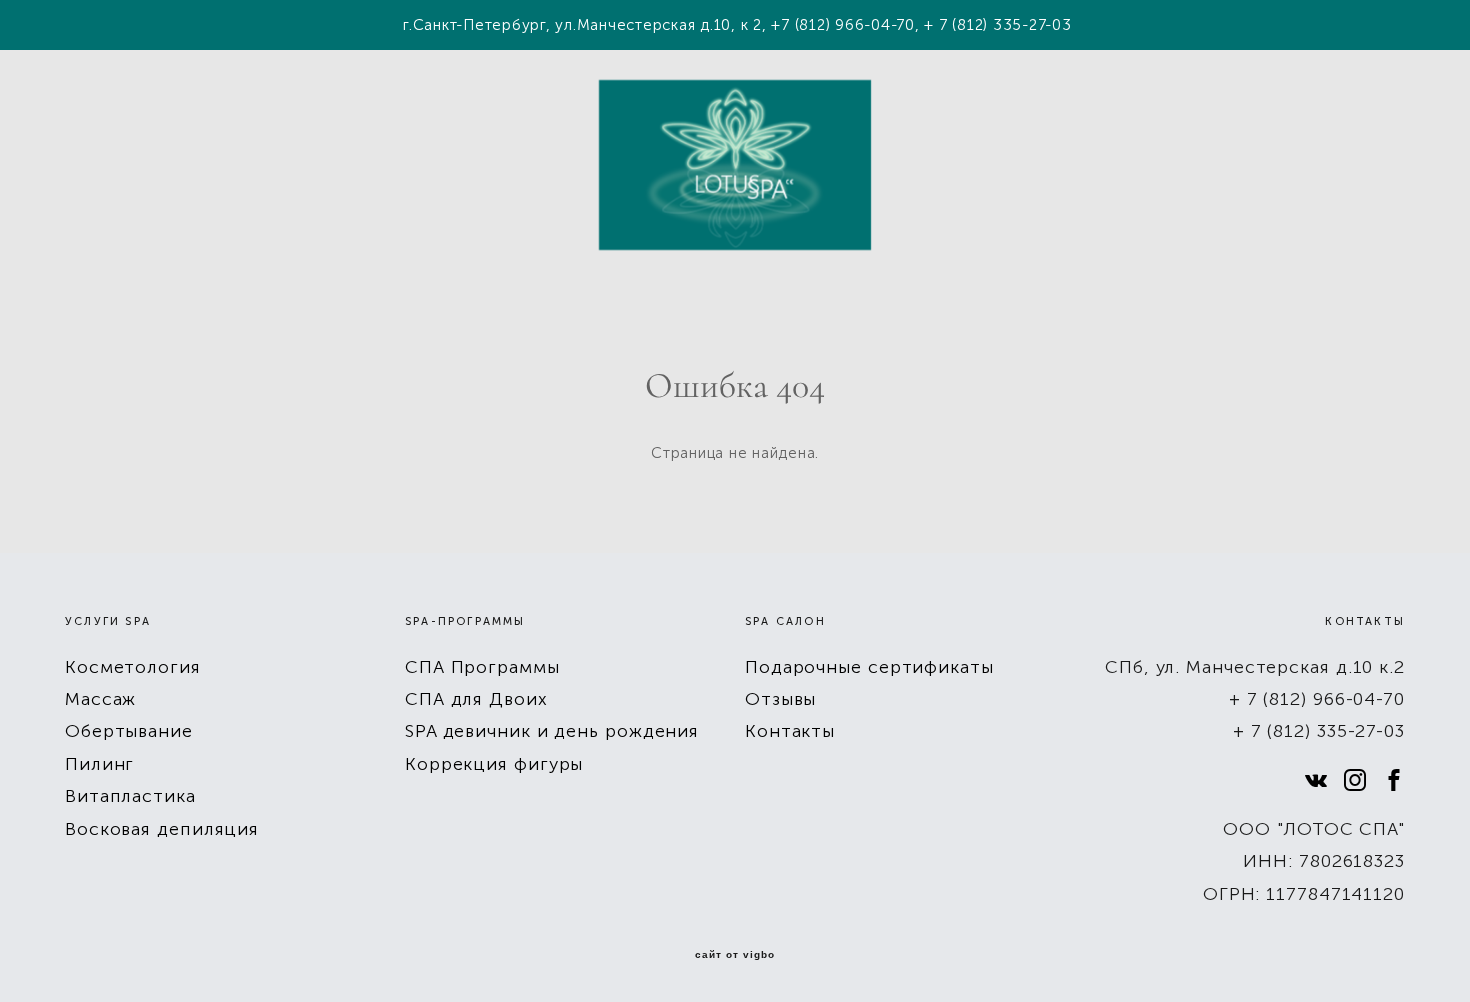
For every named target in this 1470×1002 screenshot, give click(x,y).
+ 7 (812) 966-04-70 (1317, 699)
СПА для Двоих (476, 699)
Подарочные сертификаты (869, 667)
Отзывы (780, 699)
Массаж (100, 699)
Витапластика (130, 796)
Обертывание (129, 731)
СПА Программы (482, 667)
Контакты (790, 731)
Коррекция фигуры (494, 764)
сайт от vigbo (735, 955)
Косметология (133, 667)
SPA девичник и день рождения (552, 731)
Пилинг (99, 764)
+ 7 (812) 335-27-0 (1314, 731)
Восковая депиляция (162, 829)
